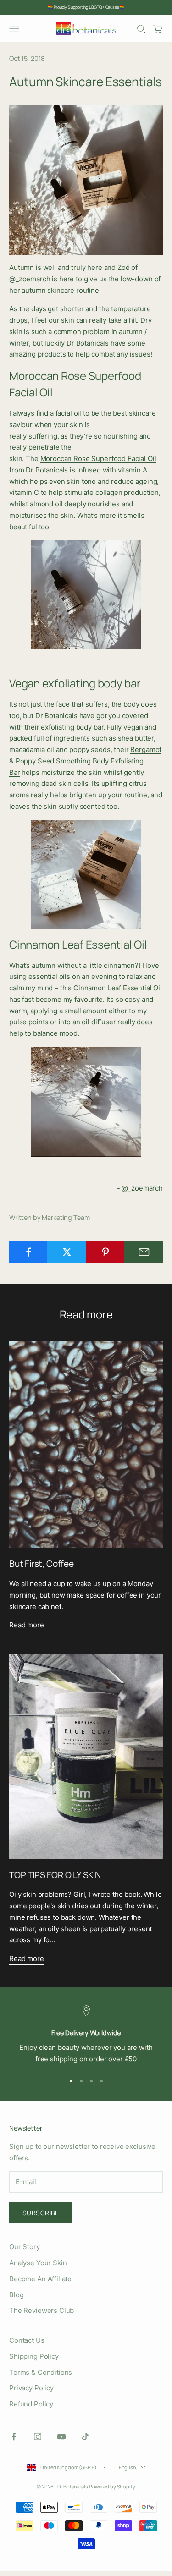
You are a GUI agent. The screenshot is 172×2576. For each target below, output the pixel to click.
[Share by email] (144, 1252)
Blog (16, 2295)
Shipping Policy (34, 2356)
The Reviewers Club (42, 2310)
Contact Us (27, 2340)
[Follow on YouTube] (61, 2437)
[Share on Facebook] (28, 1252)
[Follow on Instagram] (38, 2437)
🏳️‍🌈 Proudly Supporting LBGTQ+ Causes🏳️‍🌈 (86, 7)
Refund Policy (31, 2404)
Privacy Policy (31, 2388)
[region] (86, 2035)
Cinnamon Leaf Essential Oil (118, 988)
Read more (27, 1625)
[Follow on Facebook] (14, 2437)
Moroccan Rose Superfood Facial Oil (98, 459)
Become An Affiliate (40, 2279)
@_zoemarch (30, 279)
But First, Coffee (42, 1564)
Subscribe (41, 2213)
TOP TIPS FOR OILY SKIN (55, 1875)
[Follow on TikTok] (85, 2437)
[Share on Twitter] (67, 1252)
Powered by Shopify (112, 2486)
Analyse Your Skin (38, 2263)
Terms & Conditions (41, 2372)
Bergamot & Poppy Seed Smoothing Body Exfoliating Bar (85, 761)
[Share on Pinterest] (105, 1252)
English (128, 2467)
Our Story (25, 2247)
